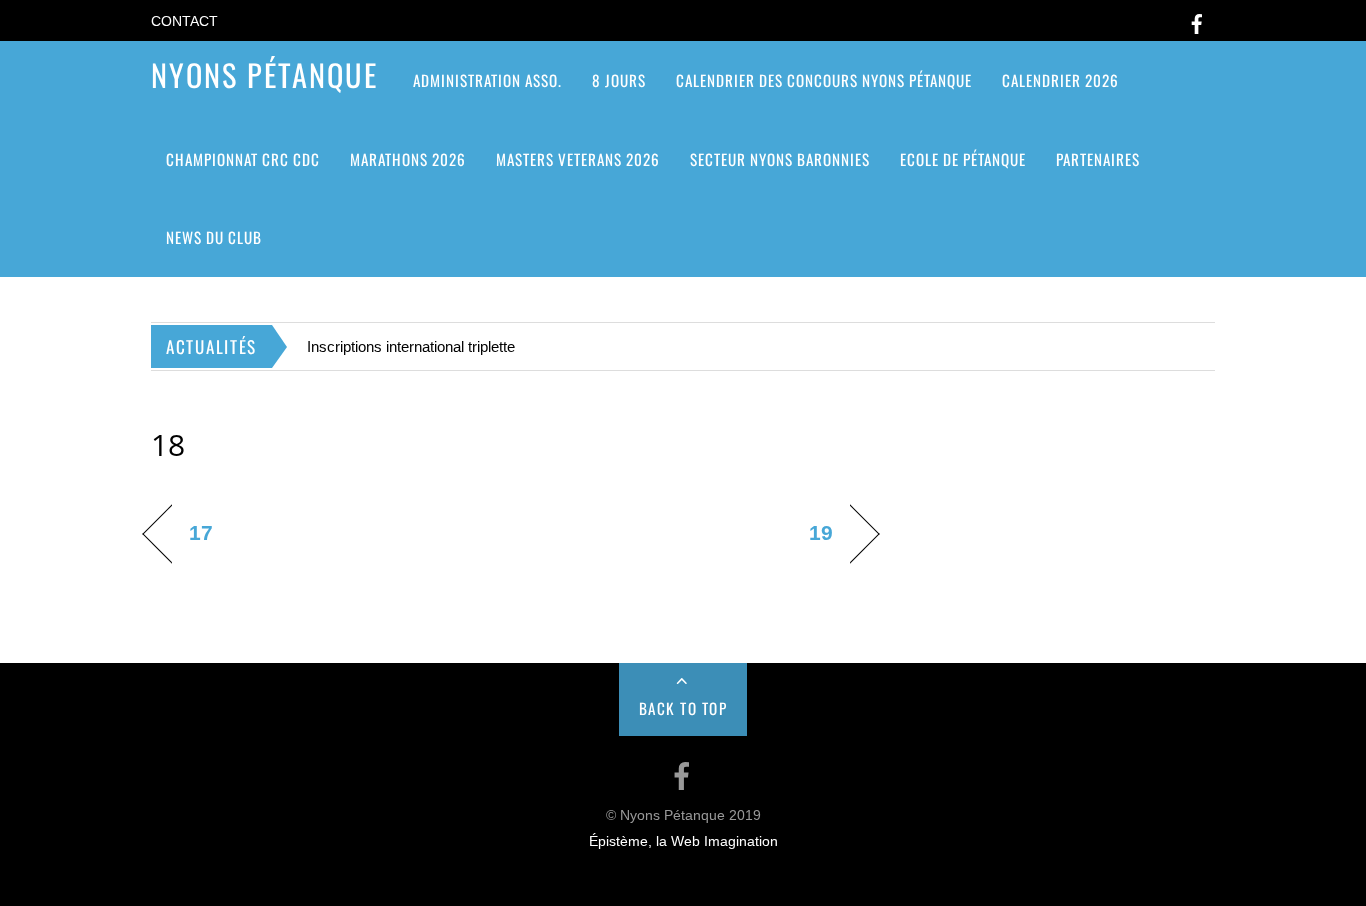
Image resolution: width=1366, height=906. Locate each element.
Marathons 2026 (408, 159)
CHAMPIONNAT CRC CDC (243, 159)
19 (821, 532)
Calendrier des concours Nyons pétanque (824, 80)
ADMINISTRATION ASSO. (487, 80)
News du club (214, 237)
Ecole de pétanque (963, 159)
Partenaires (1098, 159)
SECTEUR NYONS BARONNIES (780, 159)
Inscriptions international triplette (411, 346)
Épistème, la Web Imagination (683, 841)
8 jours (619, 80)
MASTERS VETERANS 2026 (578, 159)
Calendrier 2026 (1060, 80)
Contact (184, 21)
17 (201, 532)
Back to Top (683, 708)
